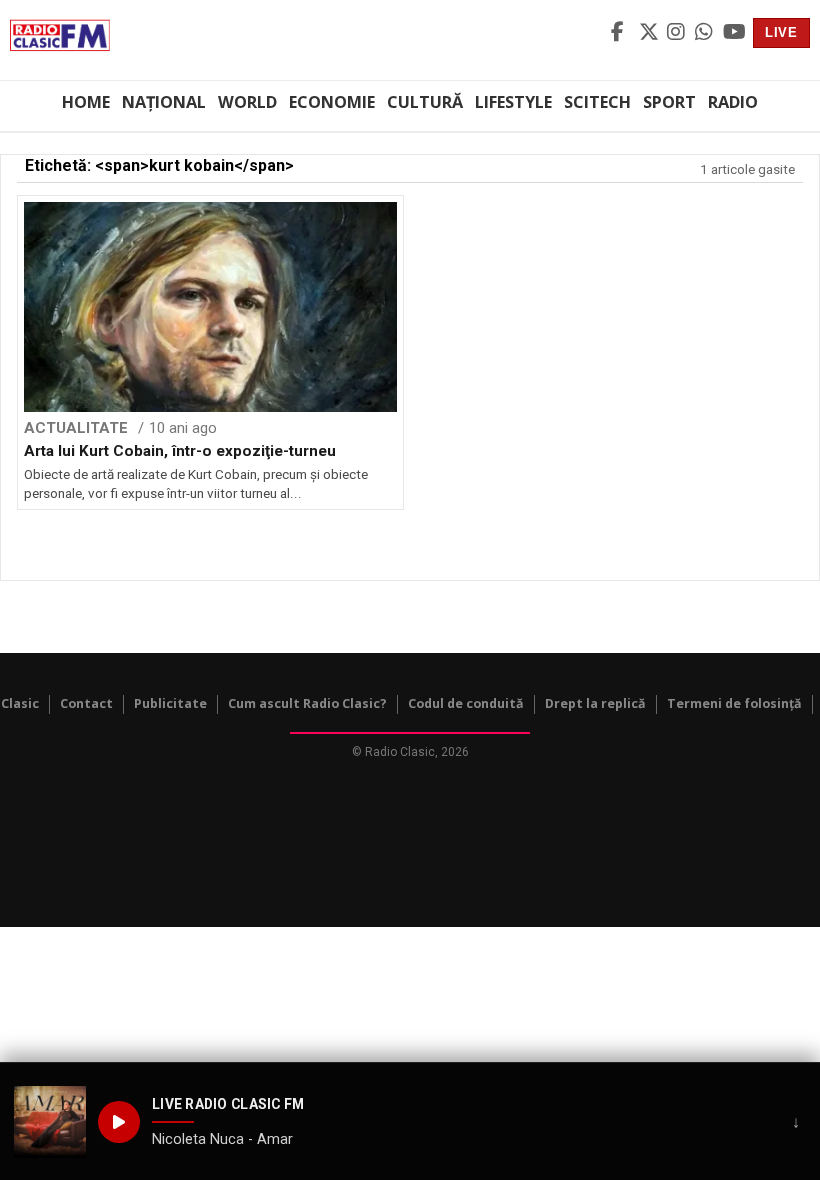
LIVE (781, 32)
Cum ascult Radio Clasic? (307, 703)
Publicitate (170, 703)
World (247, 102)
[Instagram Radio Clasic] (678, 33)
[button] (50, 1122)
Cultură (425, 102)
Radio (733, 102)
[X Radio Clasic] (650, 33)
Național (164, 102)
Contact (86, 703)
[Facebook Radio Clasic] (622, 33)
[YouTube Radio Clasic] (734, 33)
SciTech (597, 102)
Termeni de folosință (734, 703)
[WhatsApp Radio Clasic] (706, 33)
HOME (86, 102)
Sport (669, 102)
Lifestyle (513, 102)
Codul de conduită (466, 703)
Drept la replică (595, 703)
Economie (332, 102)
